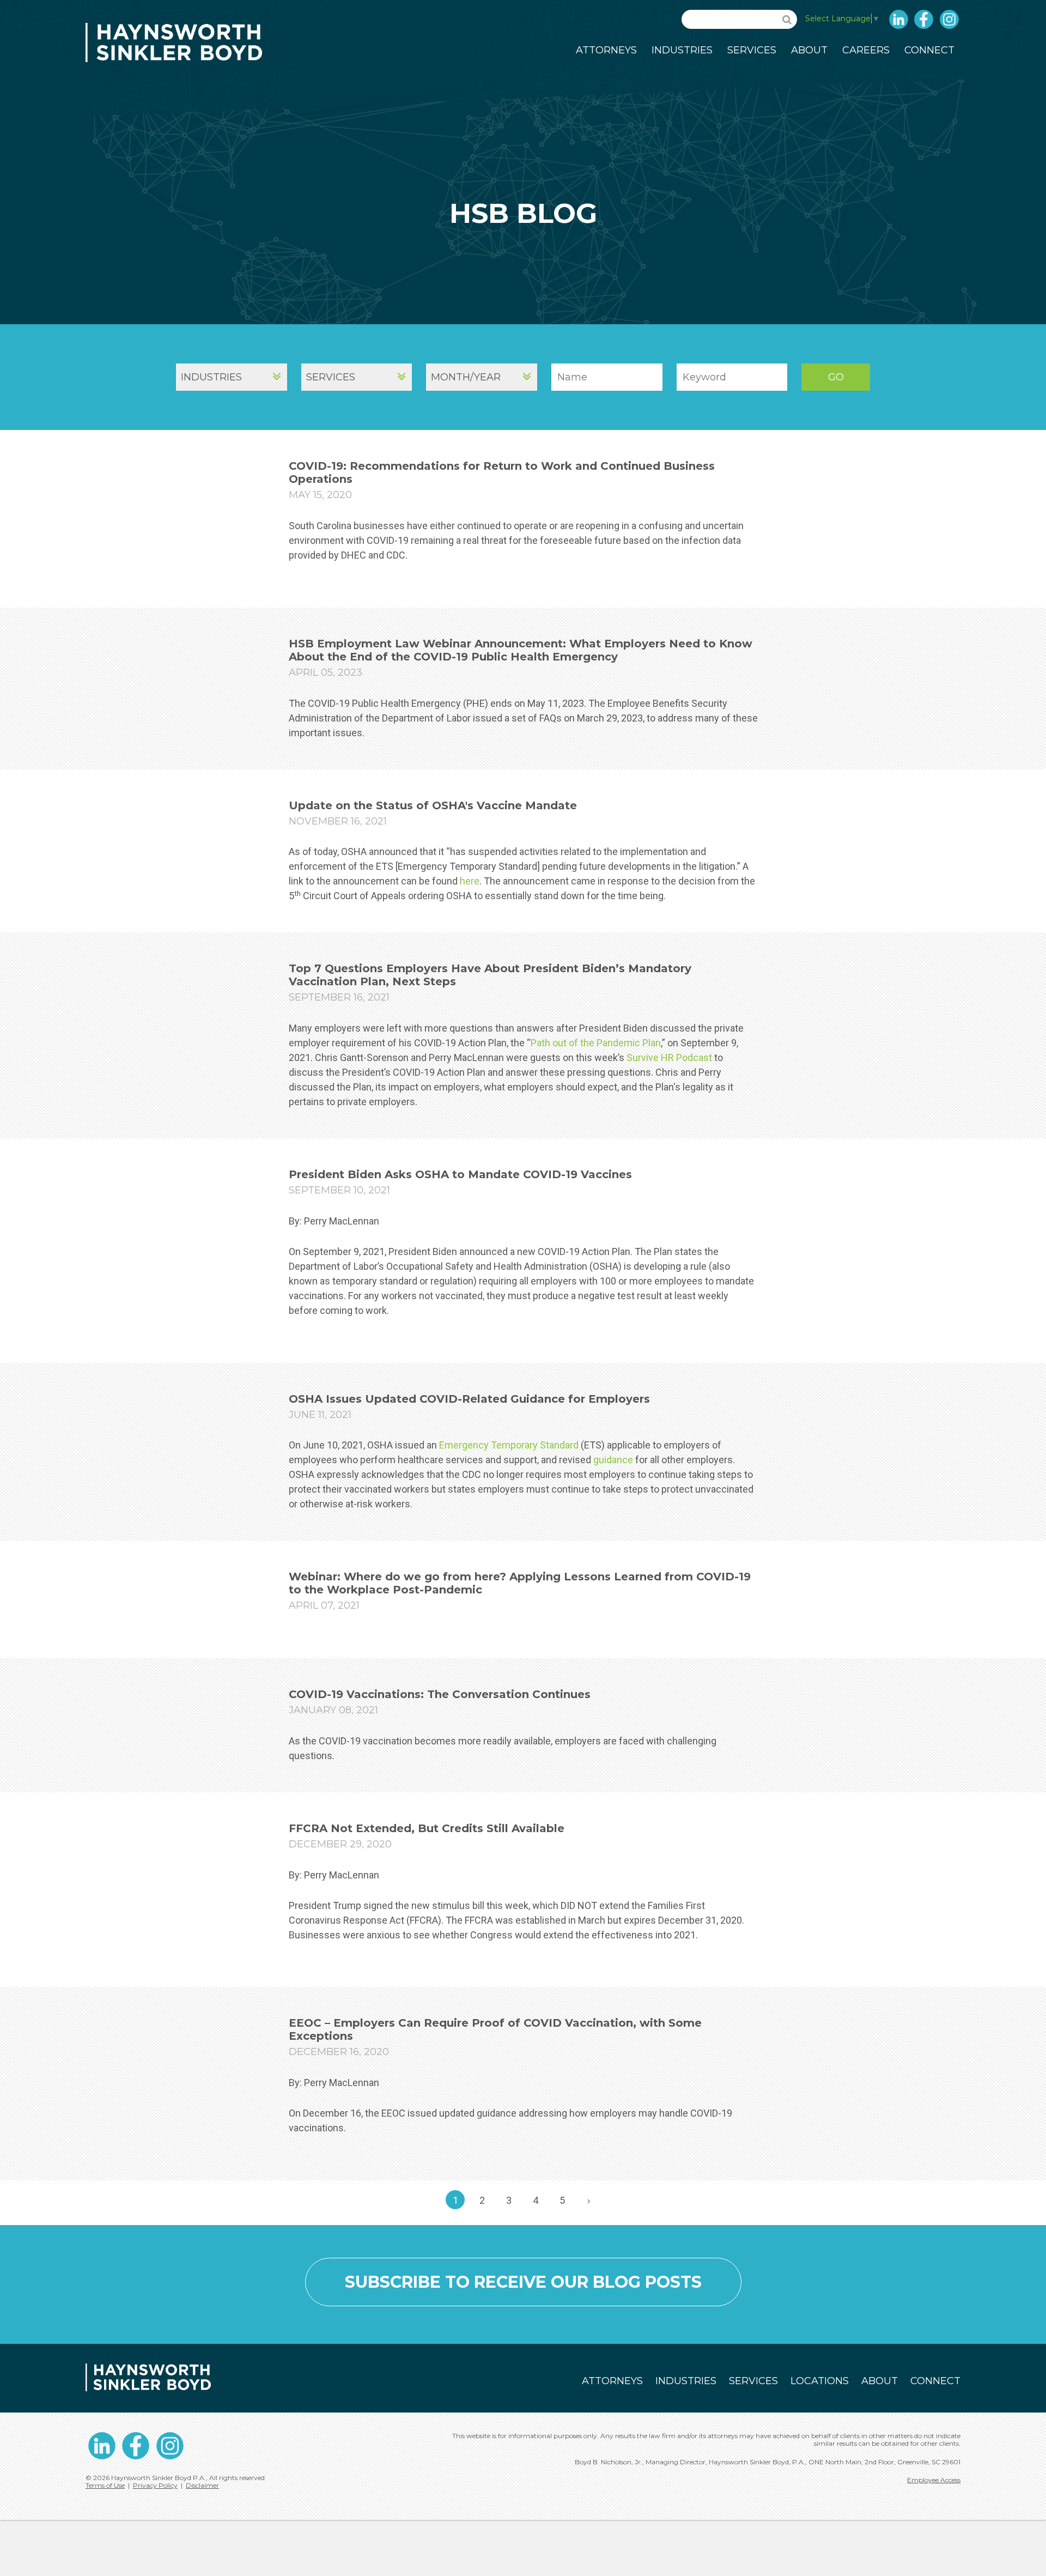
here (470, 881)
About (809, 50)
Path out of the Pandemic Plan (596, 1043)
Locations (820, 2381)
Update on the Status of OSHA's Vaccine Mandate (433, 805)
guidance (613, 1460)
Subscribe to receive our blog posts (523, 2282)
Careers (866, 50)
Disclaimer (202, 2485)
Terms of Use (105, 2485)
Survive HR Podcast (669, 1057)
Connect (929, 50)
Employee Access (934, 2480)
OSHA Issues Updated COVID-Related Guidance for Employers (469, 1399)
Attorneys (606, 50)
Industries (682, 50)
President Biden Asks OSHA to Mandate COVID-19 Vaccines (460, 1174)
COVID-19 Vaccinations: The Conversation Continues (440, 1694)
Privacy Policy (155, 2485)
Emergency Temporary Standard (509, 1445)
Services (752, 50)
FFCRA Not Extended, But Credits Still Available (427, 1828)
